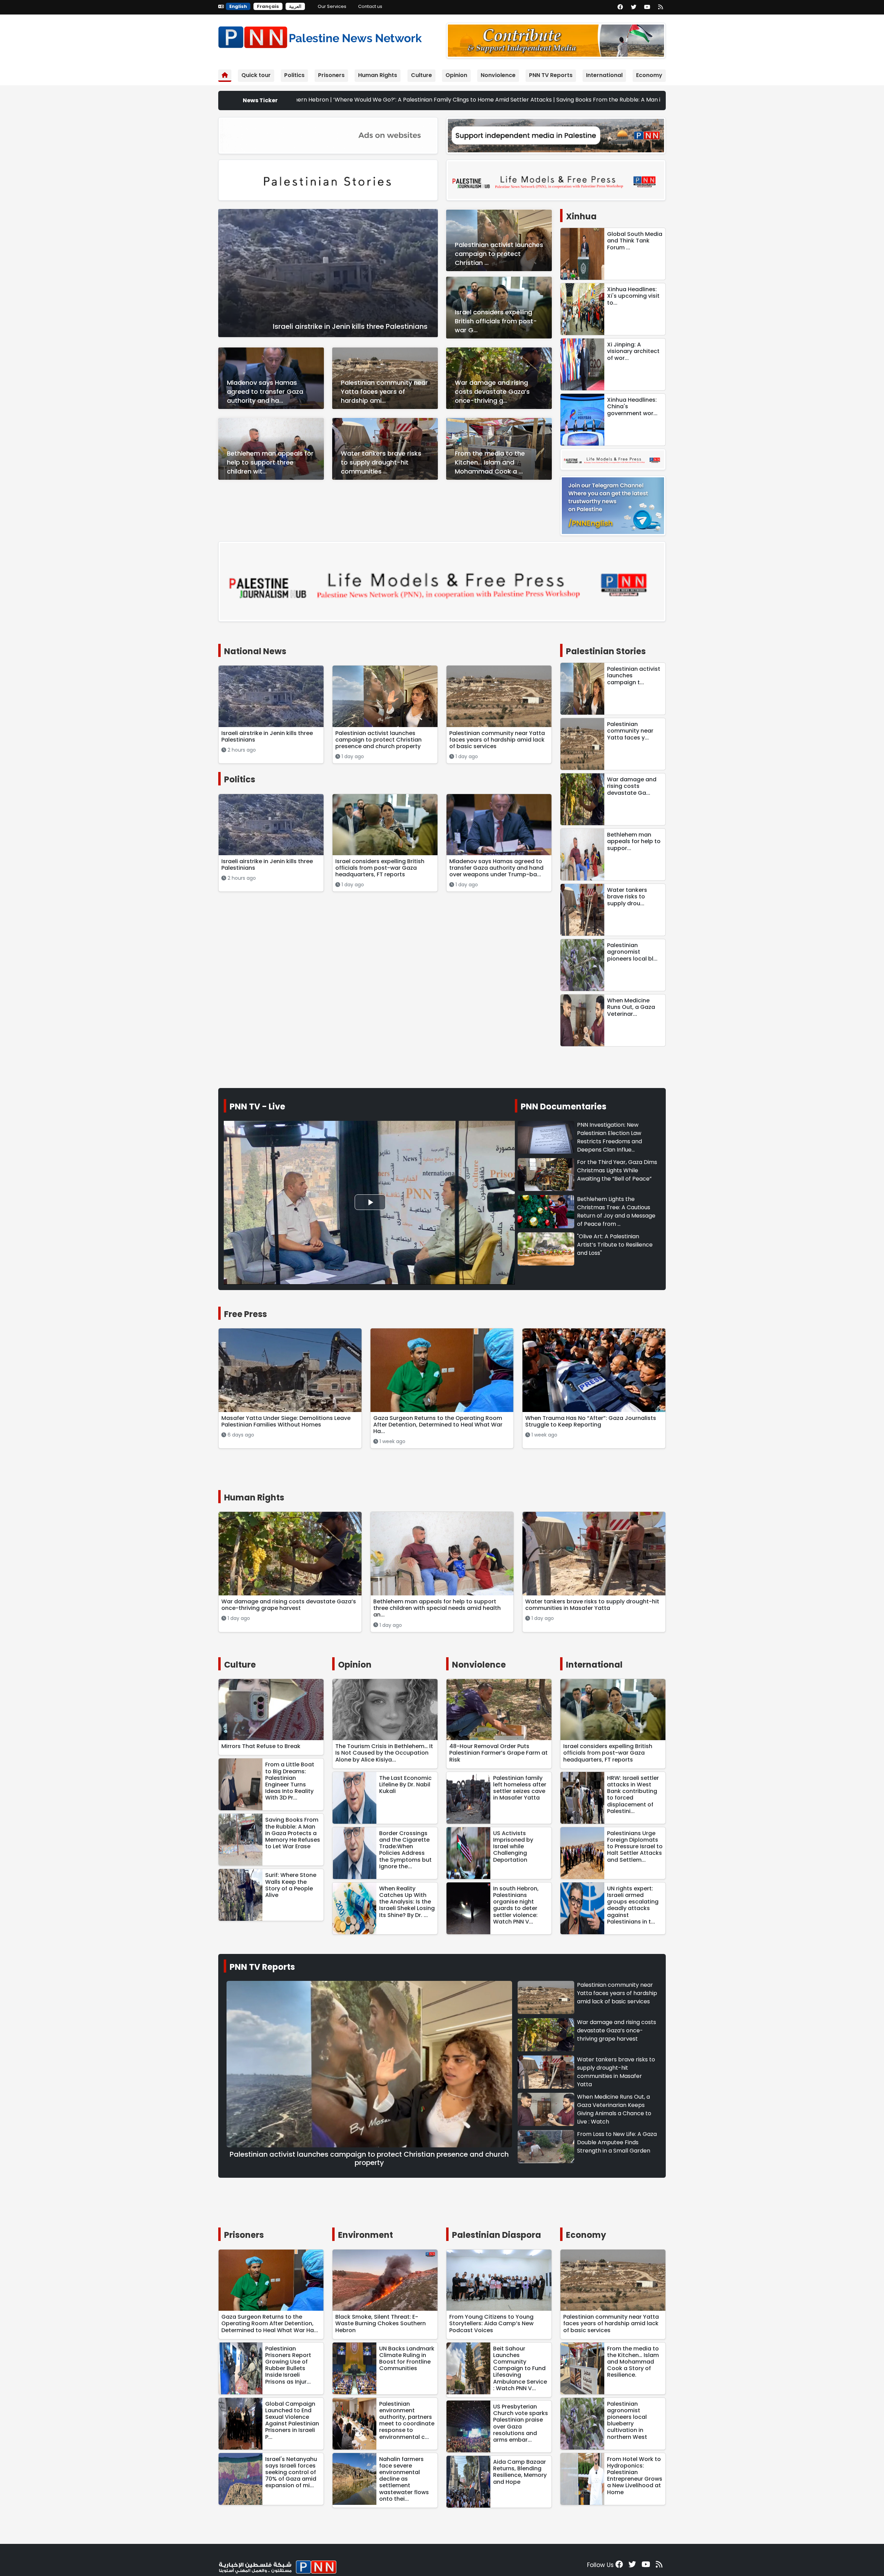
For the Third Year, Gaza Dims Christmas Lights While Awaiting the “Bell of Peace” (617, 1170)
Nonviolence (498, 75)
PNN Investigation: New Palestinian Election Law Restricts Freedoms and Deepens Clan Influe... (609, 1137)
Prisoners (331, 75)
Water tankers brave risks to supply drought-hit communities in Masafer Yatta (616, 2072)
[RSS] (661, 7)
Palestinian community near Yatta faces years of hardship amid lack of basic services (617, 1993)
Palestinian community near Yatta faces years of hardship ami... (384, 392)
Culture (421, 75)
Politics (294, 75)
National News (255, 651)
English (238, 6)
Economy (649, 75)
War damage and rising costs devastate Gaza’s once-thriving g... (492, 392)
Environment (366, 2235)
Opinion (456, 75)
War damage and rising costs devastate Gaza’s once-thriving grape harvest (617, 2030)
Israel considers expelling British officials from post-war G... (496, 321)
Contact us (370, 6)
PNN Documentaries (564, 1106)
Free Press (246, 1314)
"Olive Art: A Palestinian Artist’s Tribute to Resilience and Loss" (615, 1245)
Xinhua (581, 216)
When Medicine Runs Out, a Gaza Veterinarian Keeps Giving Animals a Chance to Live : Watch (614, 2109)
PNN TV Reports (551, 75)
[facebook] (620, 7)
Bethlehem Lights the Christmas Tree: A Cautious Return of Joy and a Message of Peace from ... (616, 1211)
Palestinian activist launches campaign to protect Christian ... (499, 254)
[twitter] (634, 7)
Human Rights (378, 75)
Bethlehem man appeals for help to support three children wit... (270, 462)
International (604, 75)
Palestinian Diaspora (497, 2235)
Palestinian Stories (606, 651)
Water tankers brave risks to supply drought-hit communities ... (381, 462)
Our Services (332, 6)
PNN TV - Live (257, 1106)
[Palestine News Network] (320, 36)
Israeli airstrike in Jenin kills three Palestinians (350, 326)
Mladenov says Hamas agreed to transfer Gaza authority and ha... (265, 392)
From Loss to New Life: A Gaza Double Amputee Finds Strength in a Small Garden (617, 2142)
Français (268, 6)
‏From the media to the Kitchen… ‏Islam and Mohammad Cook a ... (490, 462)
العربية (295, 6)
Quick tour (256, 75)
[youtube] (647, 7)
